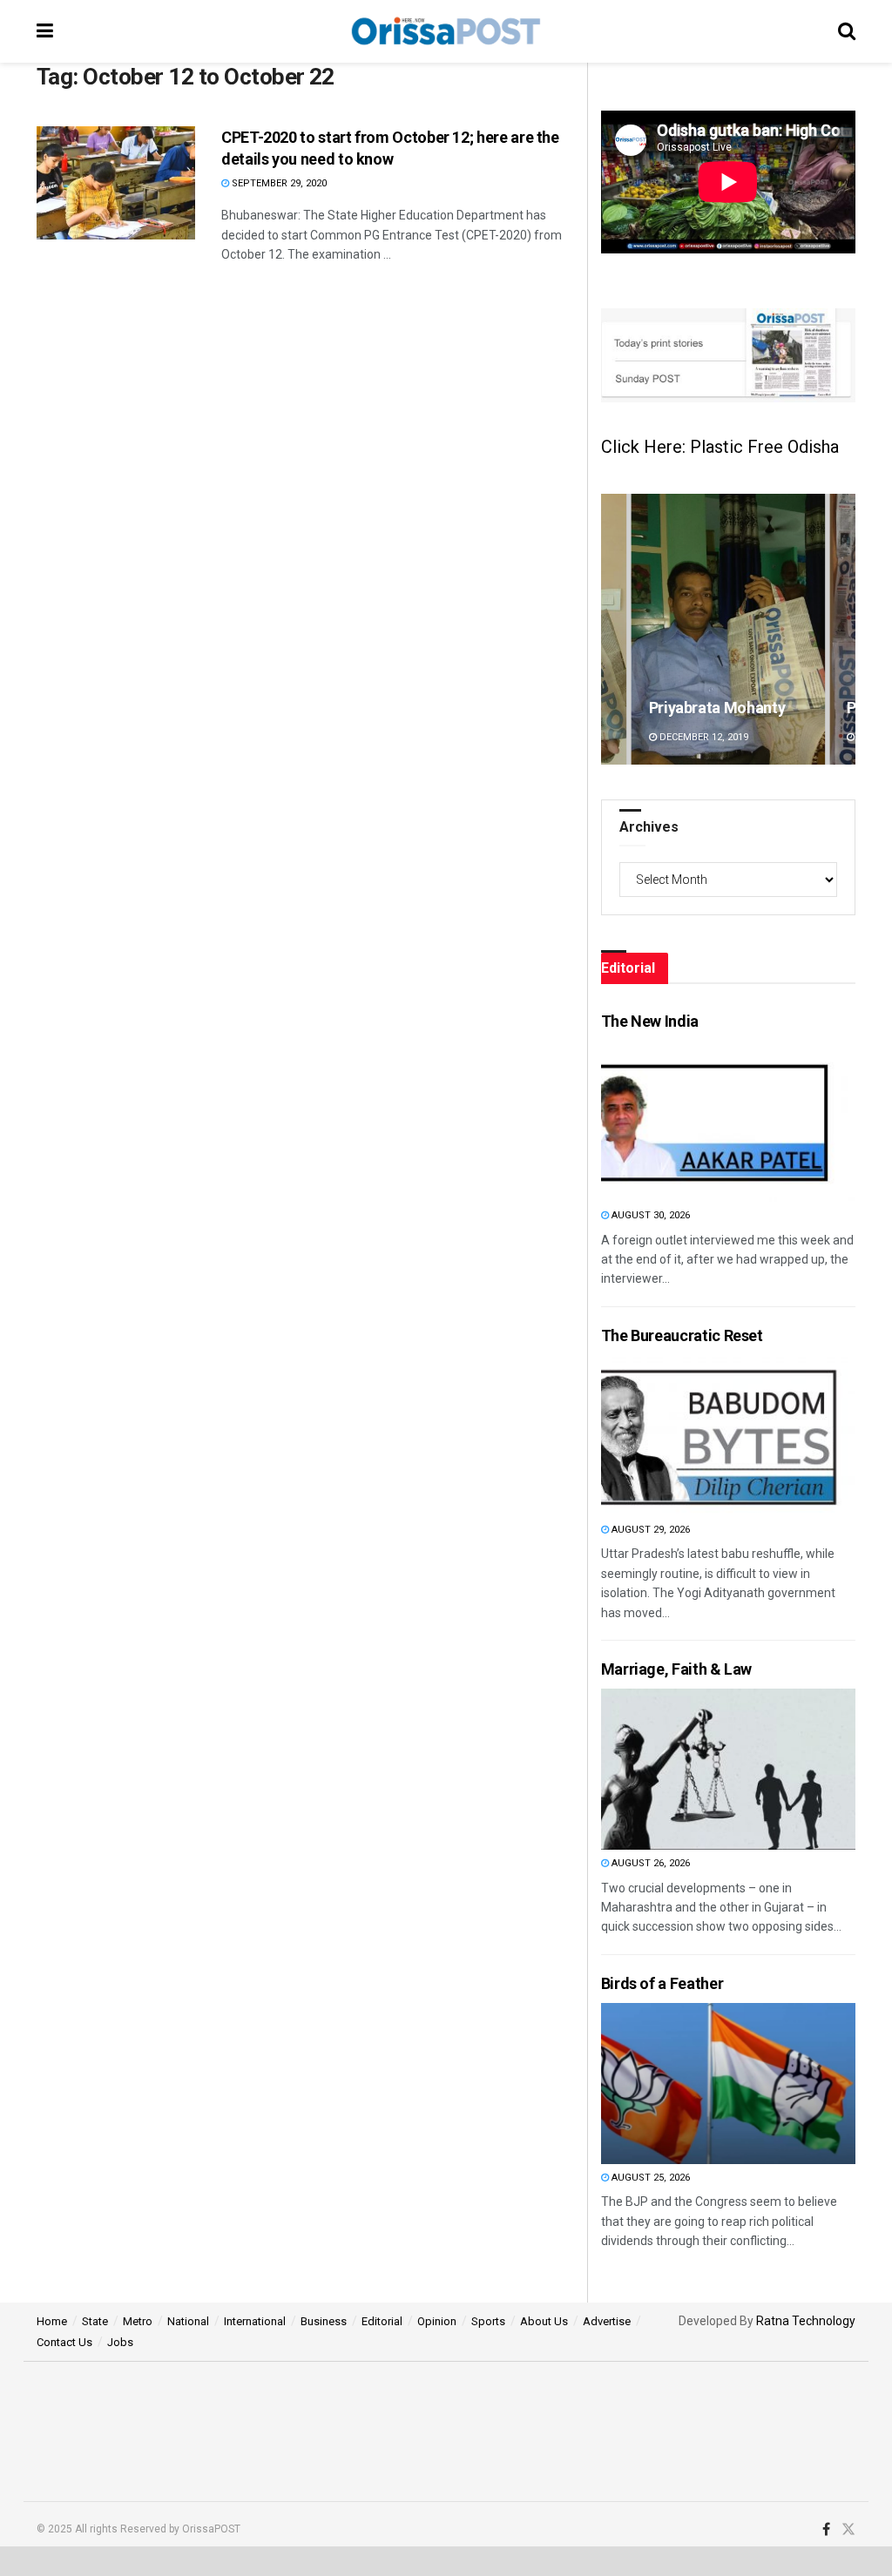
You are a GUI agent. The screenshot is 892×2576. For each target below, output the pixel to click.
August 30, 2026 (649, 1215)
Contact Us (64, 2342)
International (255, 2321)
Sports (488, 2321)
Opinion (437, 2321)
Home (52, 2321)
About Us (544, 2321)
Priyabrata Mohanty (717, 708)
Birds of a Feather (662, 1983)
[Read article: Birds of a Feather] (694, 2084)
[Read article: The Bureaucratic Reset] (694, 1436)
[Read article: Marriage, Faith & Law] (694, 1769)
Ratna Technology (806, 2321)
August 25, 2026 (649, 2178)
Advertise (607, 2321)
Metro (138, 2321)
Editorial (382, 2321)
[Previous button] (614, 629)
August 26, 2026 (649, 1863)
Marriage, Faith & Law (676, 1669)
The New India (650, 1021)
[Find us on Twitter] (848, 2530)
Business (324, 2321)
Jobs (120, 2342)
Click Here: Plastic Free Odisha (720, 447)
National (188, 2321)
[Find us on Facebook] (826, 2530)
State (95, 2321)
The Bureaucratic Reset (682, 1335)
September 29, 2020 (278, 183)
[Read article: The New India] (694, 1121)
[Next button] (842, 629)
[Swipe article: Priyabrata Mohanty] (728, 629)
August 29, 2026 (649, 1530)
